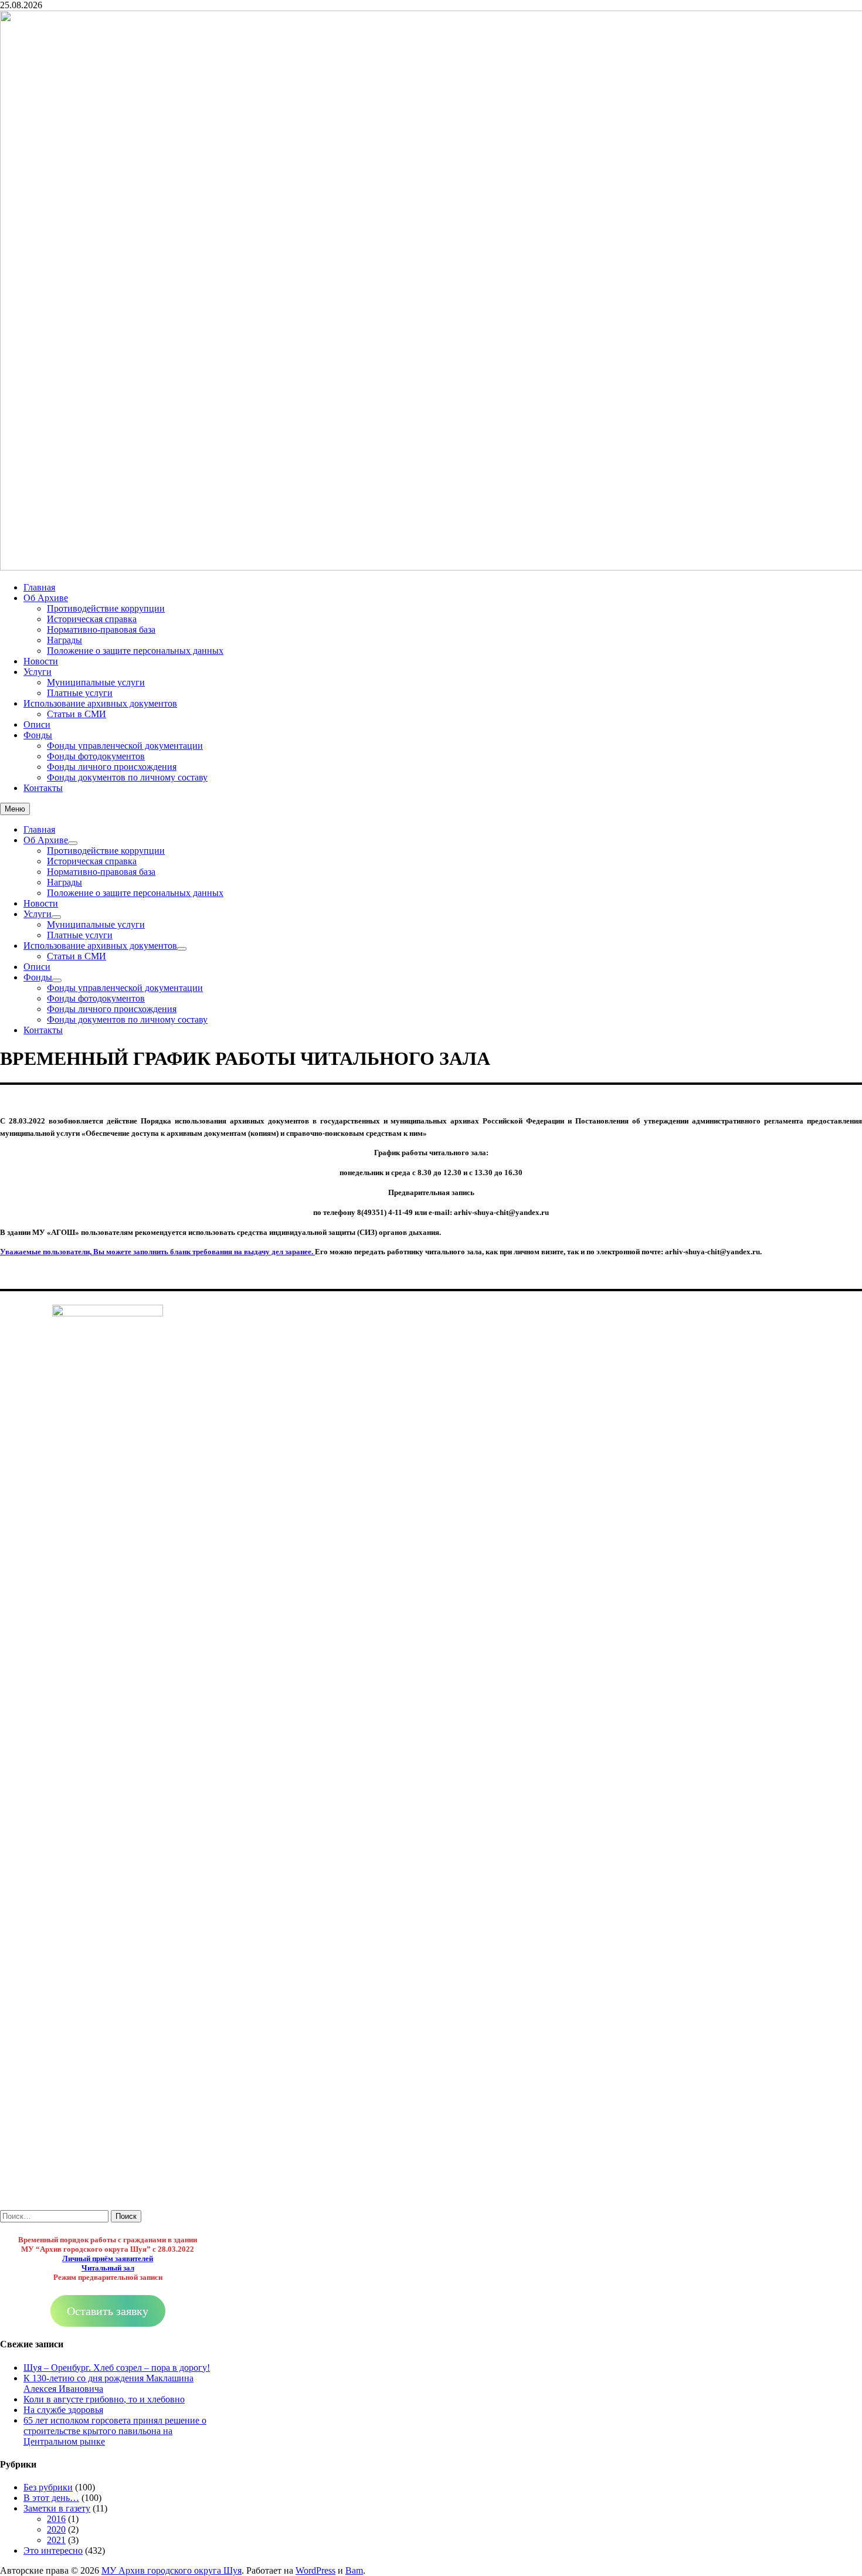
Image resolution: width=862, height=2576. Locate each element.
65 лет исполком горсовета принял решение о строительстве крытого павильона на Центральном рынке (115, 2431)
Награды (65, 640)
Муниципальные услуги (96, 682)
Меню (15, 809)
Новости (41, 661)
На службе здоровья (63, 2410)
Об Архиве (46, 598)
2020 (56, 2529)
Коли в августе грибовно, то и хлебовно (104, 2399)
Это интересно (53, 2550)
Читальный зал (108, 2268)
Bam (354, 2570)
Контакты (43, 788)
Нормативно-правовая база (101, 629)
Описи (37, 724)
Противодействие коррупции (106, 608)
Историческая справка (92, 619)
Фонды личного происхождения (112, 767)
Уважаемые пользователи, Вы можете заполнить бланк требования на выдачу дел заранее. (157, 1252)
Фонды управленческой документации (125, 746)
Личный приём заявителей (108, 2258)
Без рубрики (48, 2487)
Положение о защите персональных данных (135, 651)
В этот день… (51, 2498)
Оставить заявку (108, 2311)
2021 (56, 2540)
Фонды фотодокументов (96, 756)
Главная (39, 587)
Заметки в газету (57, 2508)
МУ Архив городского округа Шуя (172, 2570)
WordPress (315, 2570)
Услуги (38, 672)
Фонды (38, 735)
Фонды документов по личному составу (127, 777)
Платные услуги (80, 693)
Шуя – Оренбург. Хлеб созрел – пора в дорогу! (117, 2368)
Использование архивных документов (100, 703)
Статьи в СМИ (77, 714)
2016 (56, 2519)
